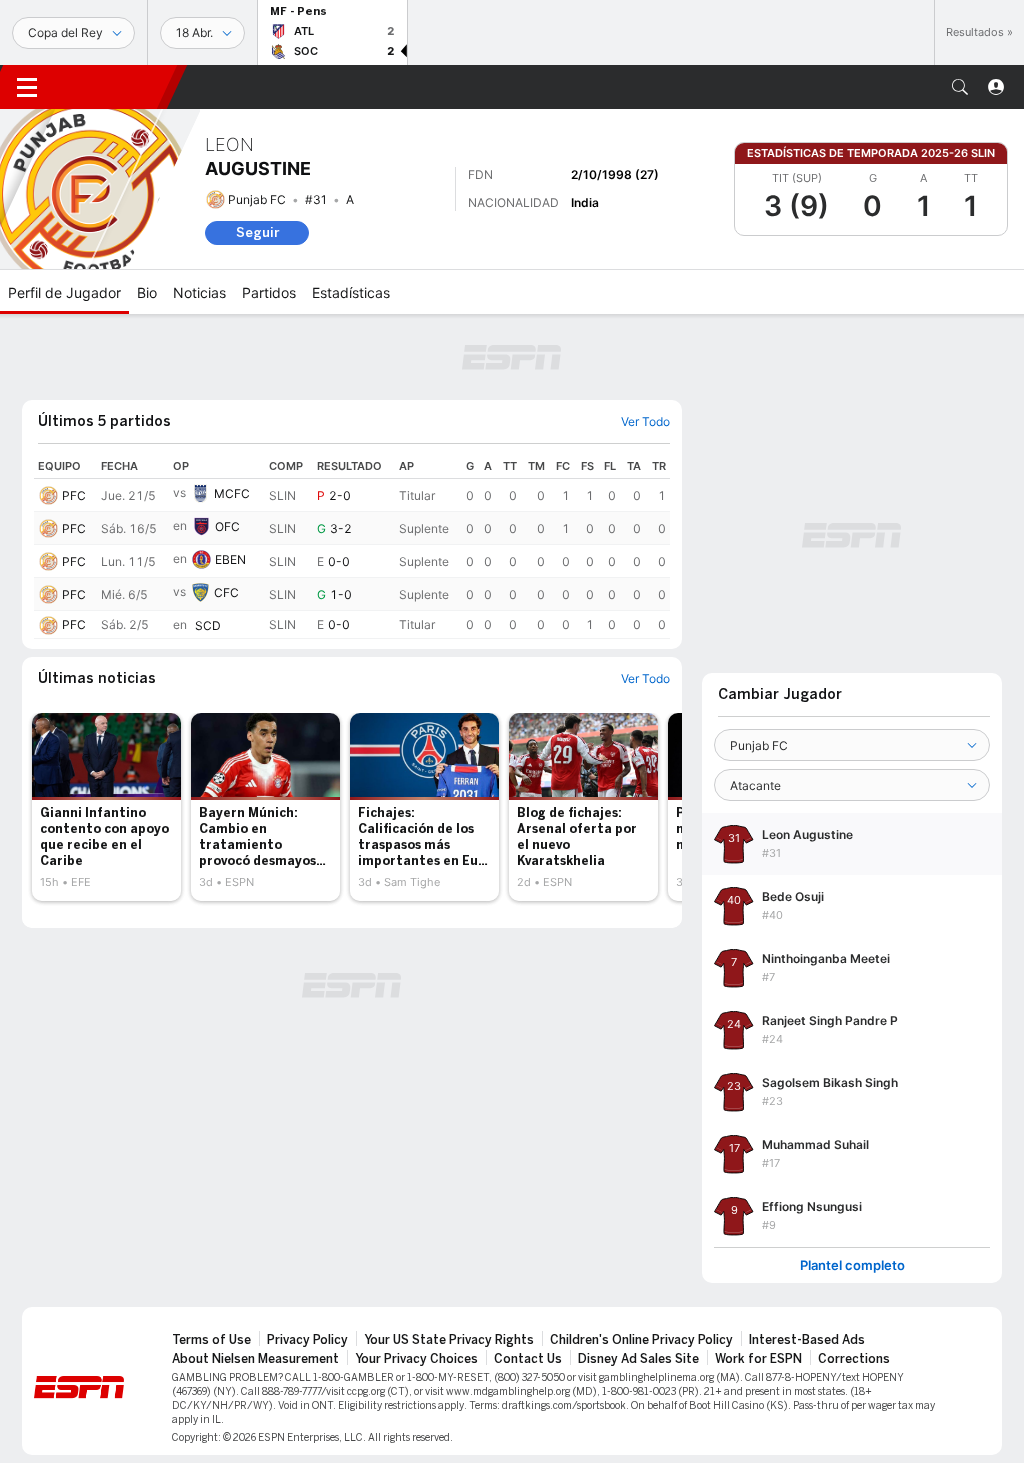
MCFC (232, 493)
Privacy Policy (307, 1340)
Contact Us (528, 1359)
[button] (960, 87)
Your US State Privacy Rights (449, 1340)
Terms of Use (211, 1340)
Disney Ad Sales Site (638, 1359)
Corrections (854, 1359)
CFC (226, 592)
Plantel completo (852, 1265)
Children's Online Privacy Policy (641, 1340)
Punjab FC (257, 199)
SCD (208, 625)
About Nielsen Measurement (255, 1359)
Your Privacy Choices (416, 1359)
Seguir (257, 232)
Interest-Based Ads (807, 1340)
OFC (227, 526)
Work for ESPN (758, 1359)
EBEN (230, 559)
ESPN (115, 87)
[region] (352, 546)
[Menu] (27, 87)
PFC (74, 495)
